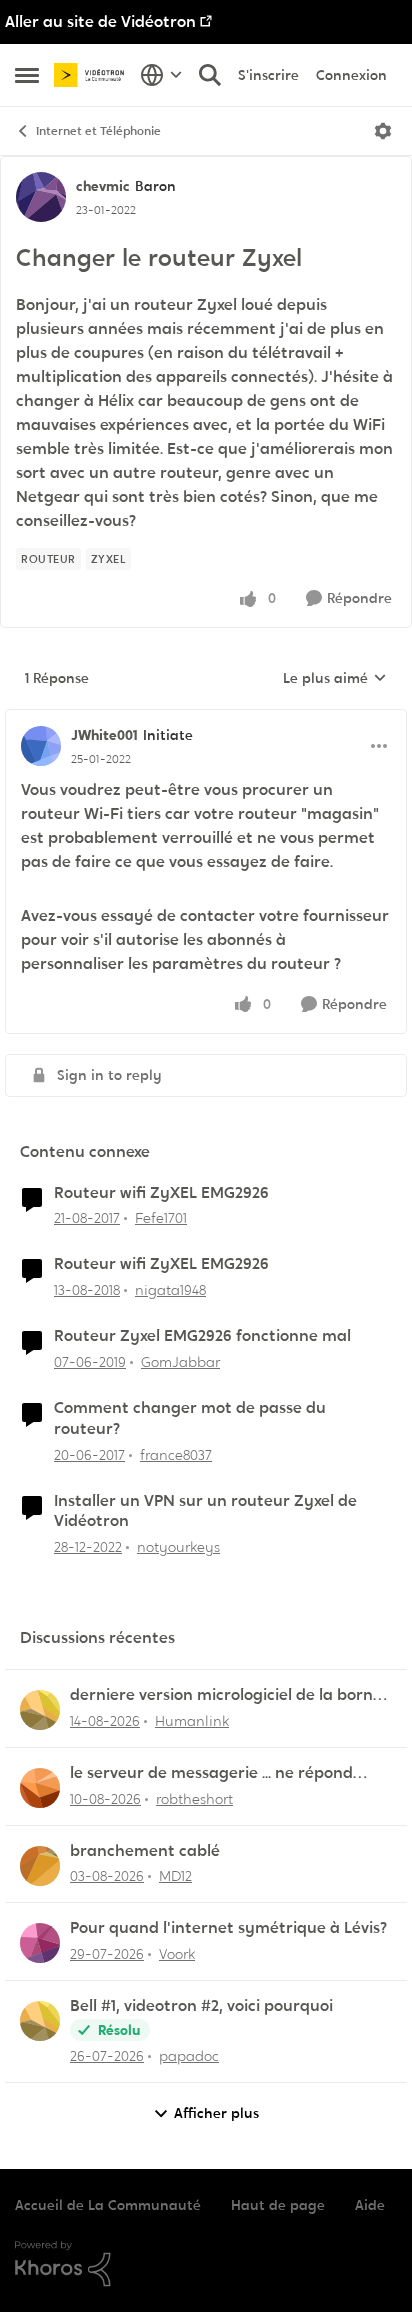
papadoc (189, 2056)
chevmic (103, 186)
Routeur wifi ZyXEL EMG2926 (161, 1193)
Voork (177, 1954)
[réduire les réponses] (206, 719)
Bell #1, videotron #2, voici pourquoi (201, 2006)
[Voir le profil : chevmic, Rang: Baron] (41, 197)
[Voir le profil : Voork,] (40, 1943)
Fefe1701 (161, 1218)
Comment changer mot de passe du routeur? (190, 1418)
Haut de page (278, 2205)
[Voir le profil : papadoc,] (40, 2021)
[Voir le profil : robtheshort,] (40, 1788)
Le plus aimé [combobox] (335, 679)
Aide (370, 2205)
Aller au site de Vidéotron (100, 21)
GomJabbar (180, 1362)
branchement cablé (145, 1851)
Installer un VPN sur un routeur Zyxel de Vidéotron (205, 1511)
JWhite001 (104, 735)
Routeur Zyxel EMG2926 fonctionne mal (202, 1336)
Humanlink (192, 1721)
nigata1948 (170, 1290)
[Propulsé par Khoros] (206, 2264)
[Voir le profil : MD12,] (40, 1866)
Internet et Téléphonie (98, 131)
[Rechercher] (210, 75)
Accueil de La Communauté (108, 2205)
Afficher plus (216, 2113)
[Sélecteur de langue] (161, 75)
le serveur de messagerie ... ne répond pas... (211, 1773)
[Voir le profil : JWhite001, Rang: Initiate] (41, 746)
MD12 (175, 1876)
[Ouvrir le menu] (383, 131)
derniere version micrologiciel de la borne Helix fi (226, 1695)
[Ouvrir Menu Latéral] (27, 75)
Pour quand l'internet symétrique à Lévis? (228, 1928)
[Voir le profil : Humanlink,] (40, 1710)
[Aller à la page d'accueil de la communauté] (92, 74)
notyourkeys (178, 1547)
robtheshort (194, 1799)
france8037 (176, 1455)
